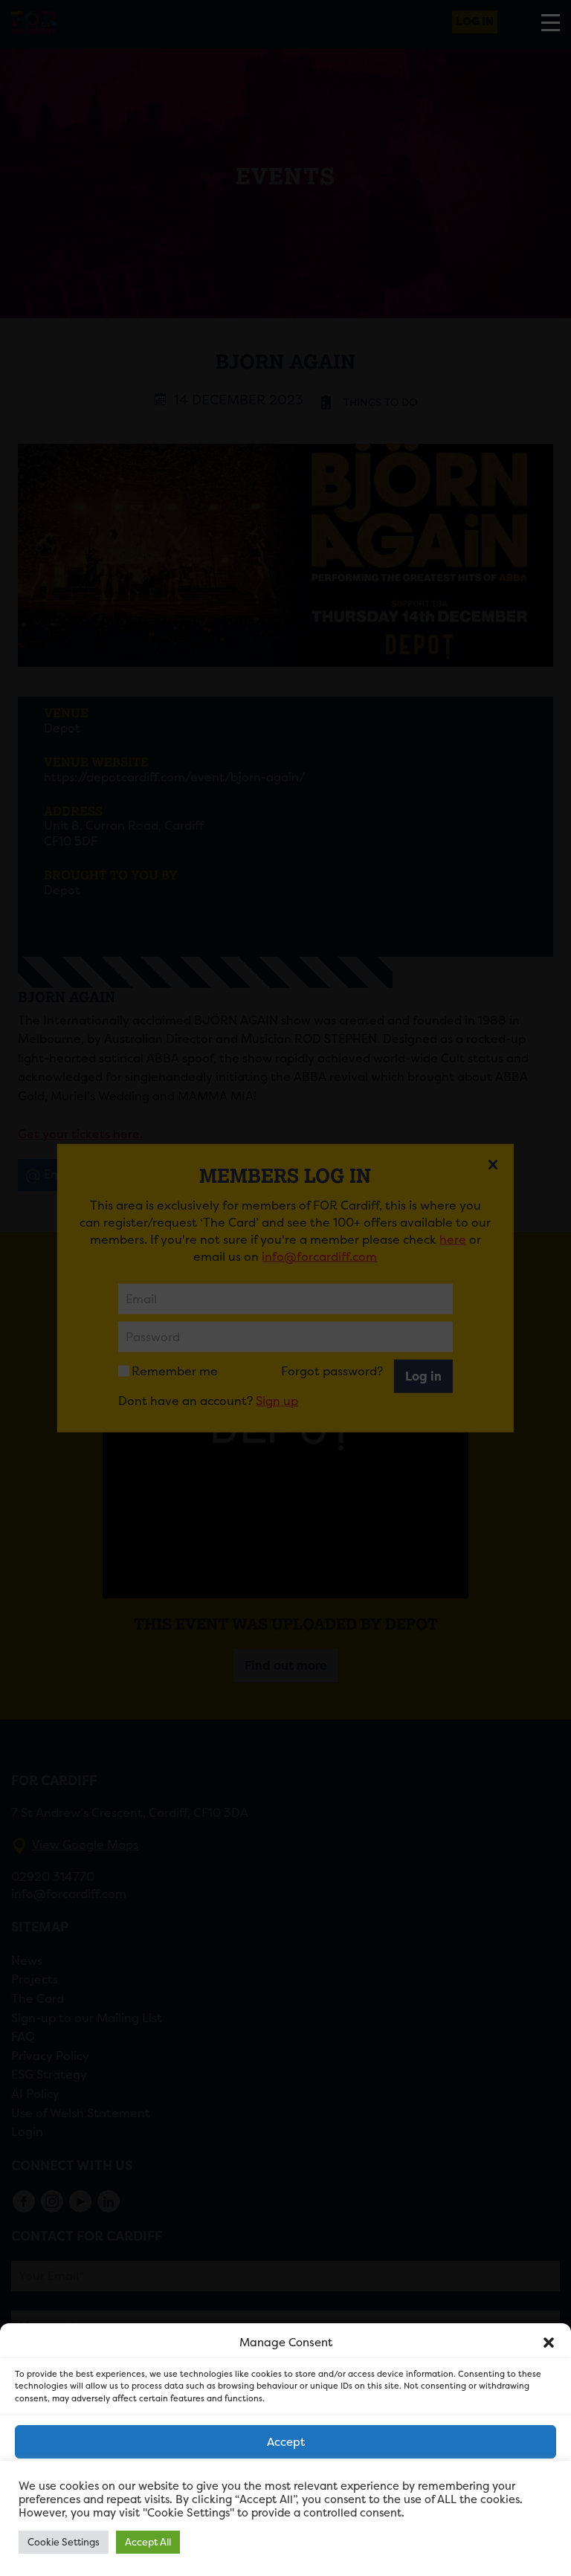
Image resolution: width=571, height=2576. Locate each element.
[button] (549, 2343)
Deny (286, 2483)
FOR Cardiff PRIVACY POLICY (220, 2557)
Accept (286, 2442)
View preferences (286, 2524)
